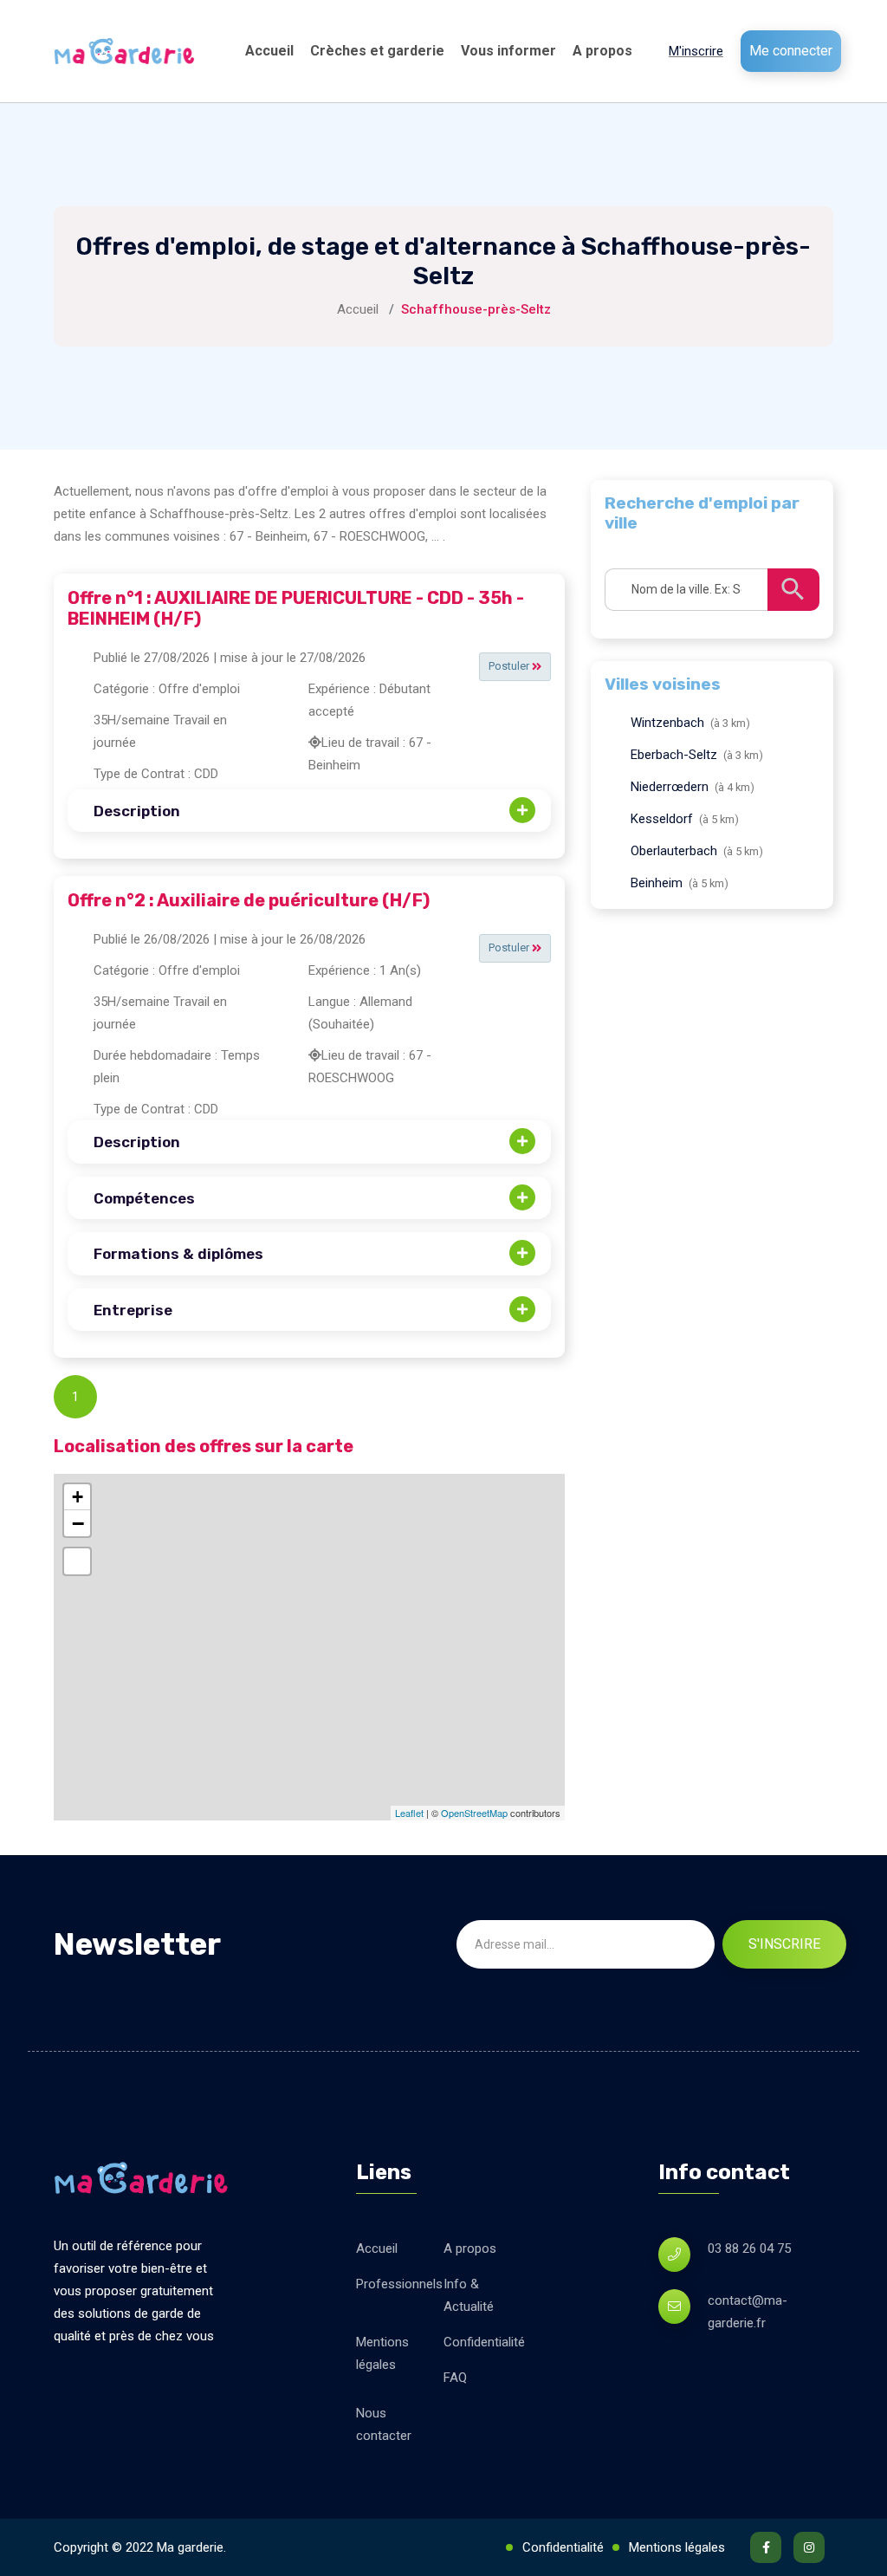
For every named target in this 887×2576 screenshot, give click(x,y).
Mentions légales (382, 2353)
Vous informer (508, 51)
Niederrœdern (670, 787)
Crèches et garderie (377, 51)
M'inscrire (696, 51)
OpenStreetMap (474, 1813)
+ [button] (78, 1497)
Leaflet (409, 1813)
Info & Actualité (469, 2295)
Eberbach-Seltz (674, 755)
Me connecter (791, 51)
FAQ (455, 2378)
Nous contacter (384, 2424)
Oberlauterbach (674, 851)
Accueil (269, 51)
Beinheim (657, 883)
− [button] (78, 1523)
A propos (602, 51)
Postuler (510, 666)
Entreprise (133, 1310)
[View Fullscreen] (77, 1561)
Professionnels (399, 2284)
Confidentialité (484, 2342)
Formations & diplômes (178, 1254)
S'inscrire (784, 1944)
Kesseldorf (662, 819)
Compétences (144, 1198)
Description (137, 811)
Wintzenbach (667, 723)
